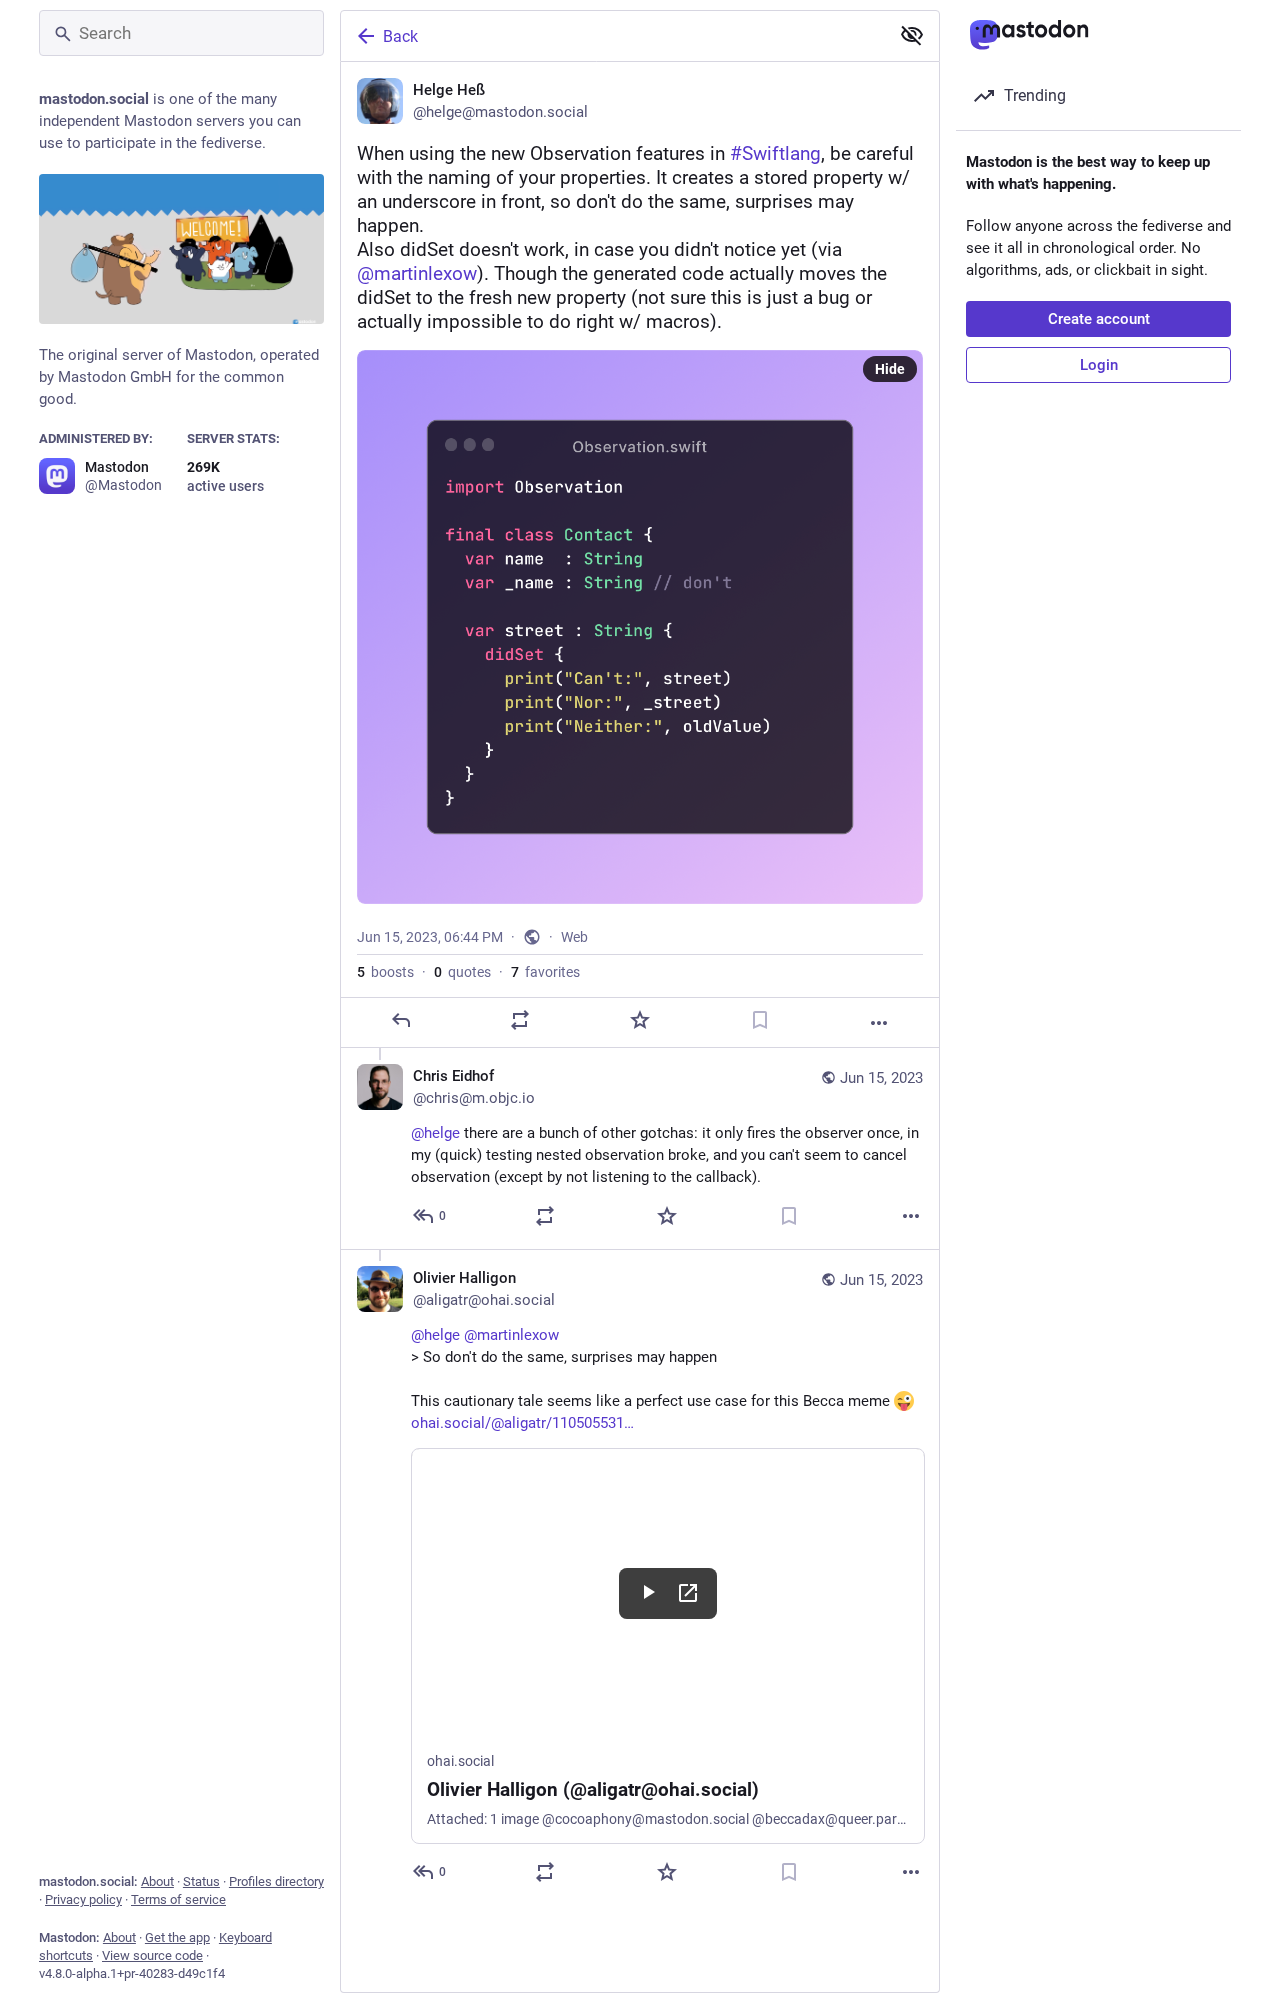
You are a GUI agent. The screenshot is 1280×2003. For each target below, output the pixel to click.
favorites (545, 972)
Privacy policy (83, 1899)
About (157, 1881)
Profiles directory (276, 1881)
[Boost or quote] (520, 1020)
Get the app (177, 1937)
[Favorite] (640, 1020)
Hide (890, 369)
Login (1099, 365)
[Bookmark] (760, 1020)
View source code (152, 1955)
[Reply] (401, 1020)
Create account (1099, 319)
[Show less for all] (912, 35)
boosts (385, 972)
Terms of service (178, 1899)
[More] (879, 1023)
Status (201, 1881)
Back (400, 36)
